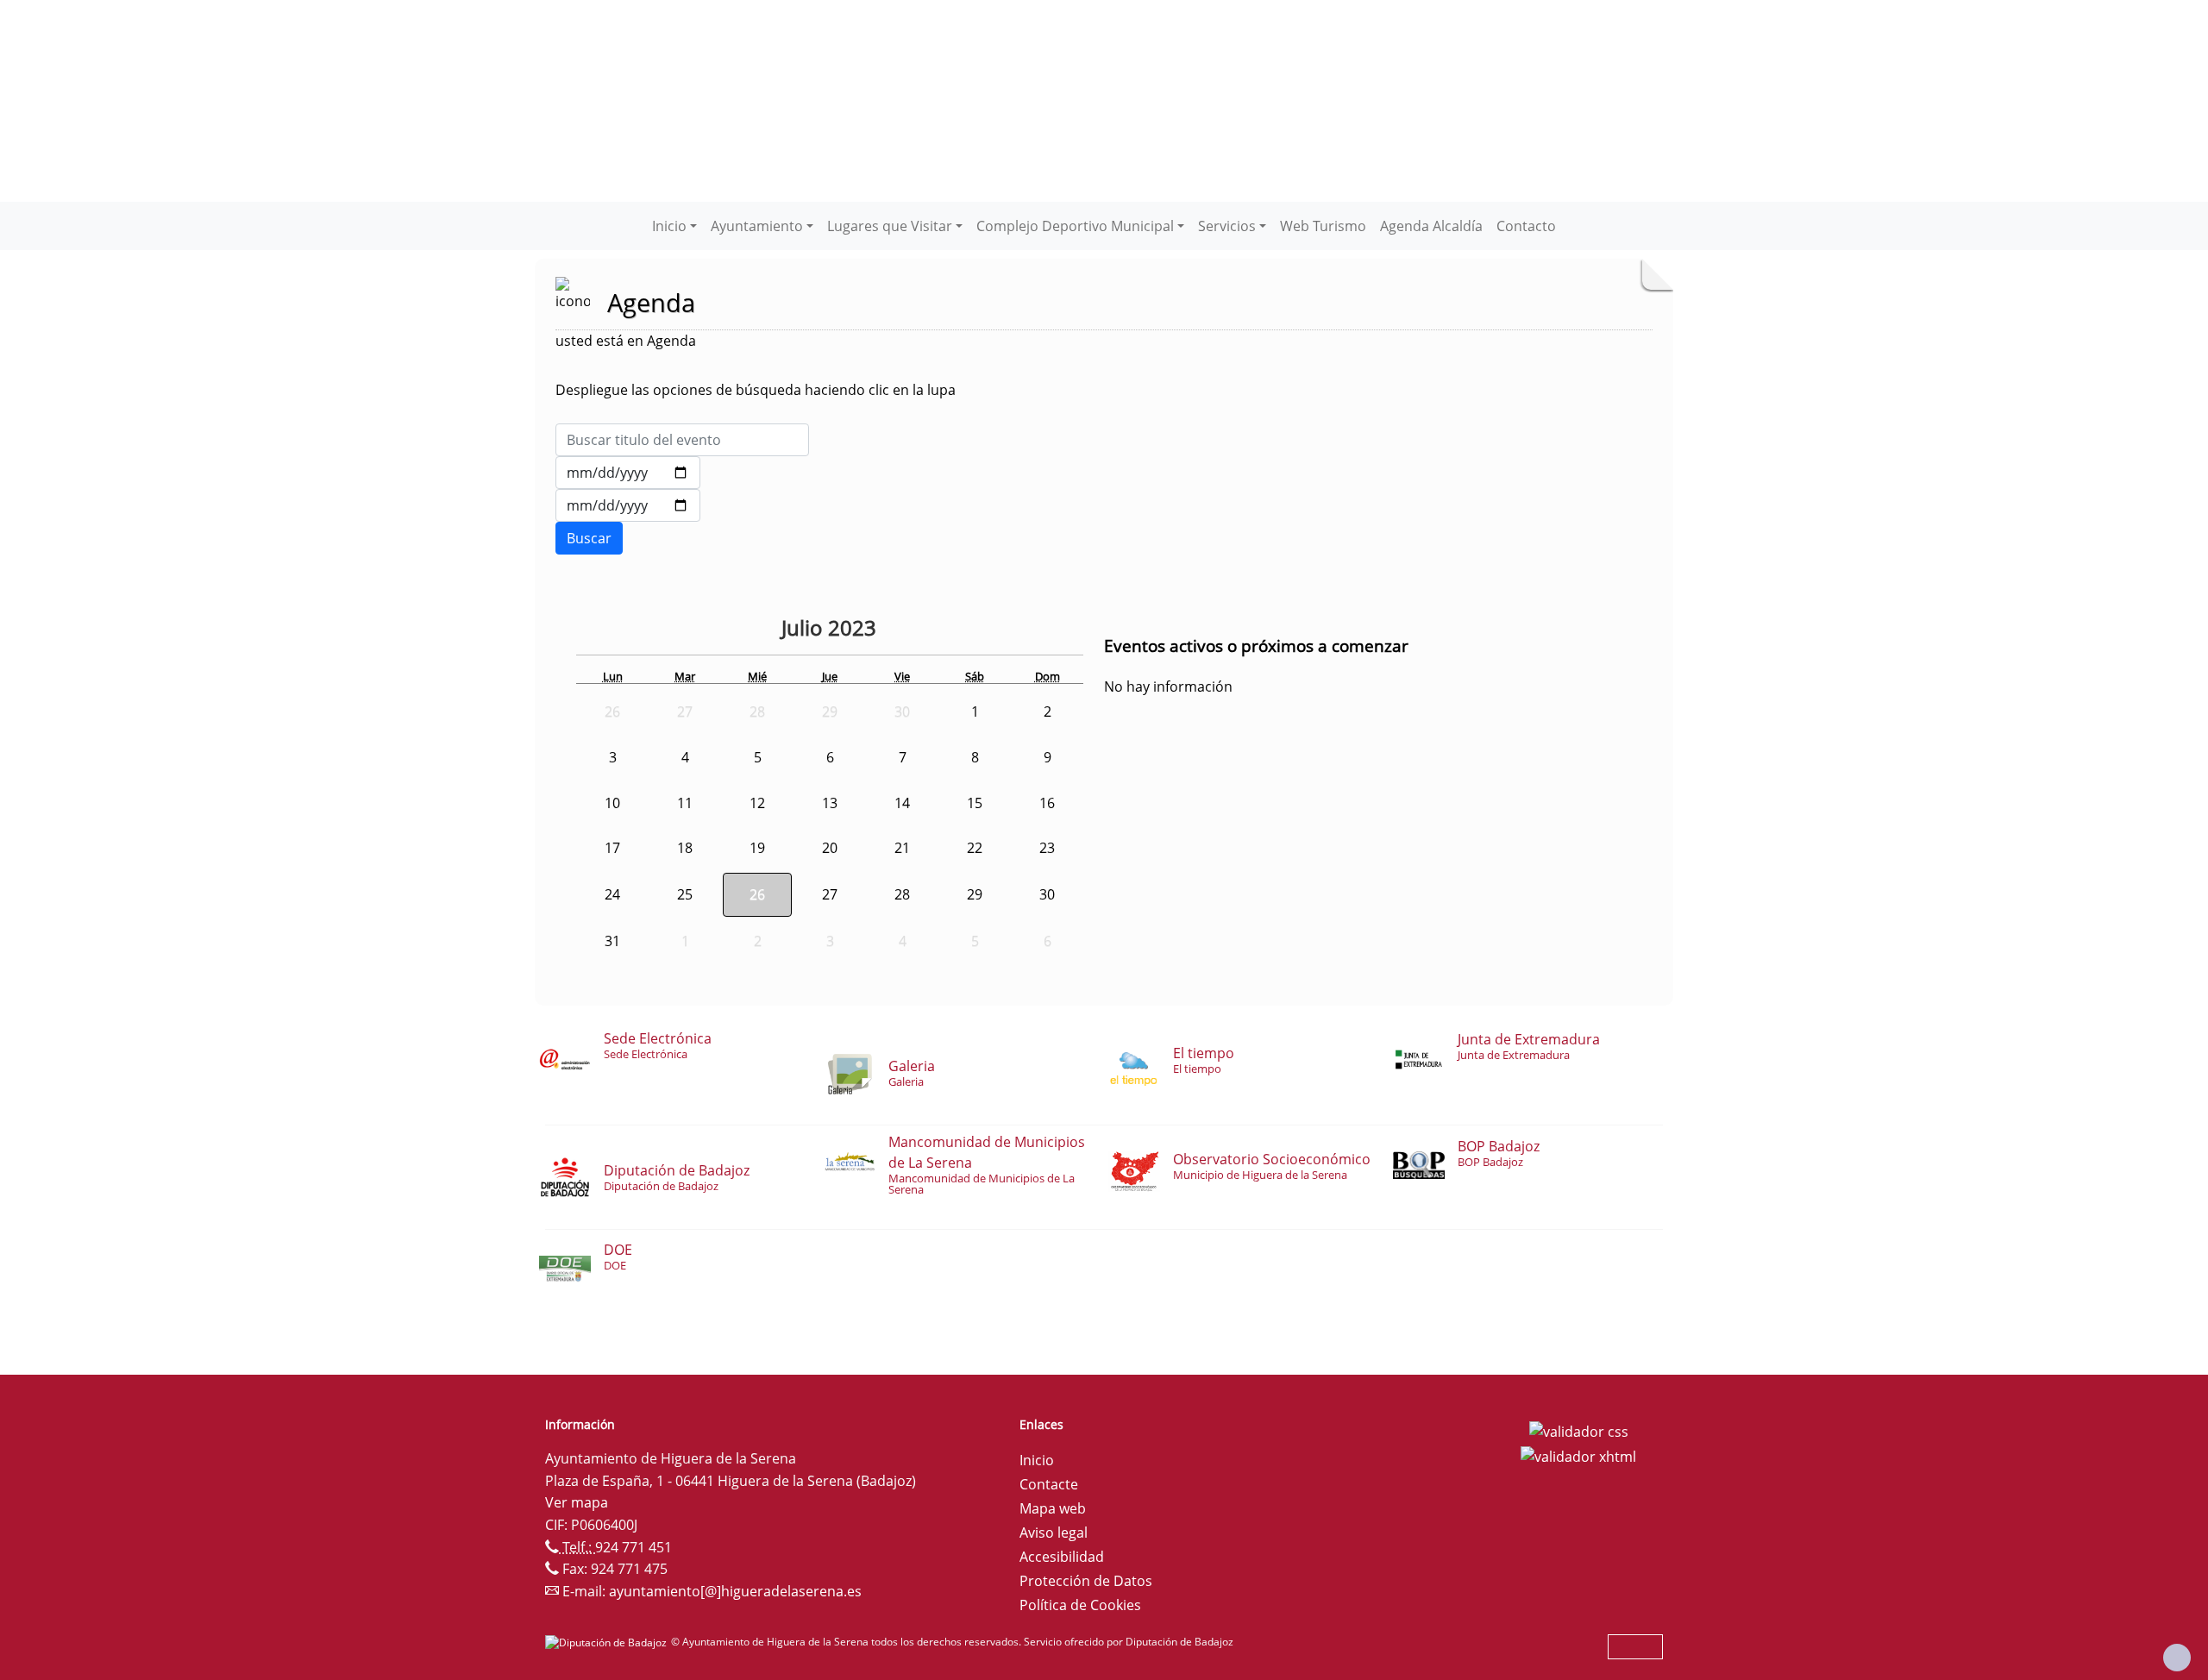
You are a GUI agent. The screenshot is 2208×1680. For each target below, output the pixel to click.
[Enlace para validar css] (1579, 1430)
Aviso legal (1054, 1533)
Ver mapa (577, 1502)
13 (830, 803)
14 (902, 803)
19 (757, 848)
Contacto (1526, 226)
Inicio (1037, 1460)
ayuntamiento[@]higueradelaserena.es (735, 1591)
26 (757, 894)
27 (830, 894)
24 (612, 894)
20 (830, 848)
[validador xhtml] (1578, 1456)
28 (902, 894)
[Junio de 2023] (768, 630)
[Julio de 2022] (736, 630)
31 (612, 941)
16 (1047, 803)
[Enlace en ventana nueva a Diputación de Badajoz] (608, 1642)
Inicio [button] (669, 226)
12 (757, 803)
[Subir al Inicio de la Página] (2177, 1658)
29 (975, 894)
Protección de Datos (1086, 1581)
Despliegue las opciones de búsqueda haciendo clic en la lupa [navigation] (756, 390)
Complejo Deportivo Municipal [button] (1075, 226)
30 (1047, 894)
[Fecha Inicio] (628, 473)
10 (612, 803)
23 (1047, 848)
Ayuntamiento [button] (757, 226)
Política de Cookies (1080, 1605)
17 (612, 848)
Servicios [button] (1227, 226)
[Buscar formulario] (589, 538)
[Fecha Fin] (628, 505)
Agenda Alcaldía (1431, 226)
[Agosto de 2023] (919, 630)
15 (975, 803)
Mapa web (1053, 1508)
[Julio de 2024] (894, 630)
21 (902, 848)
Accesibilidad (1062, 1557)
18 (685, 848)
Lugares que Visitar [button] (890, 226)
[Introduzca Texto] (682, 440)
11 (685, 803)
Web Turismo (1323, 226)
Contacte (1049, 1484)
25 (685, 894)
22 (975, 848)
